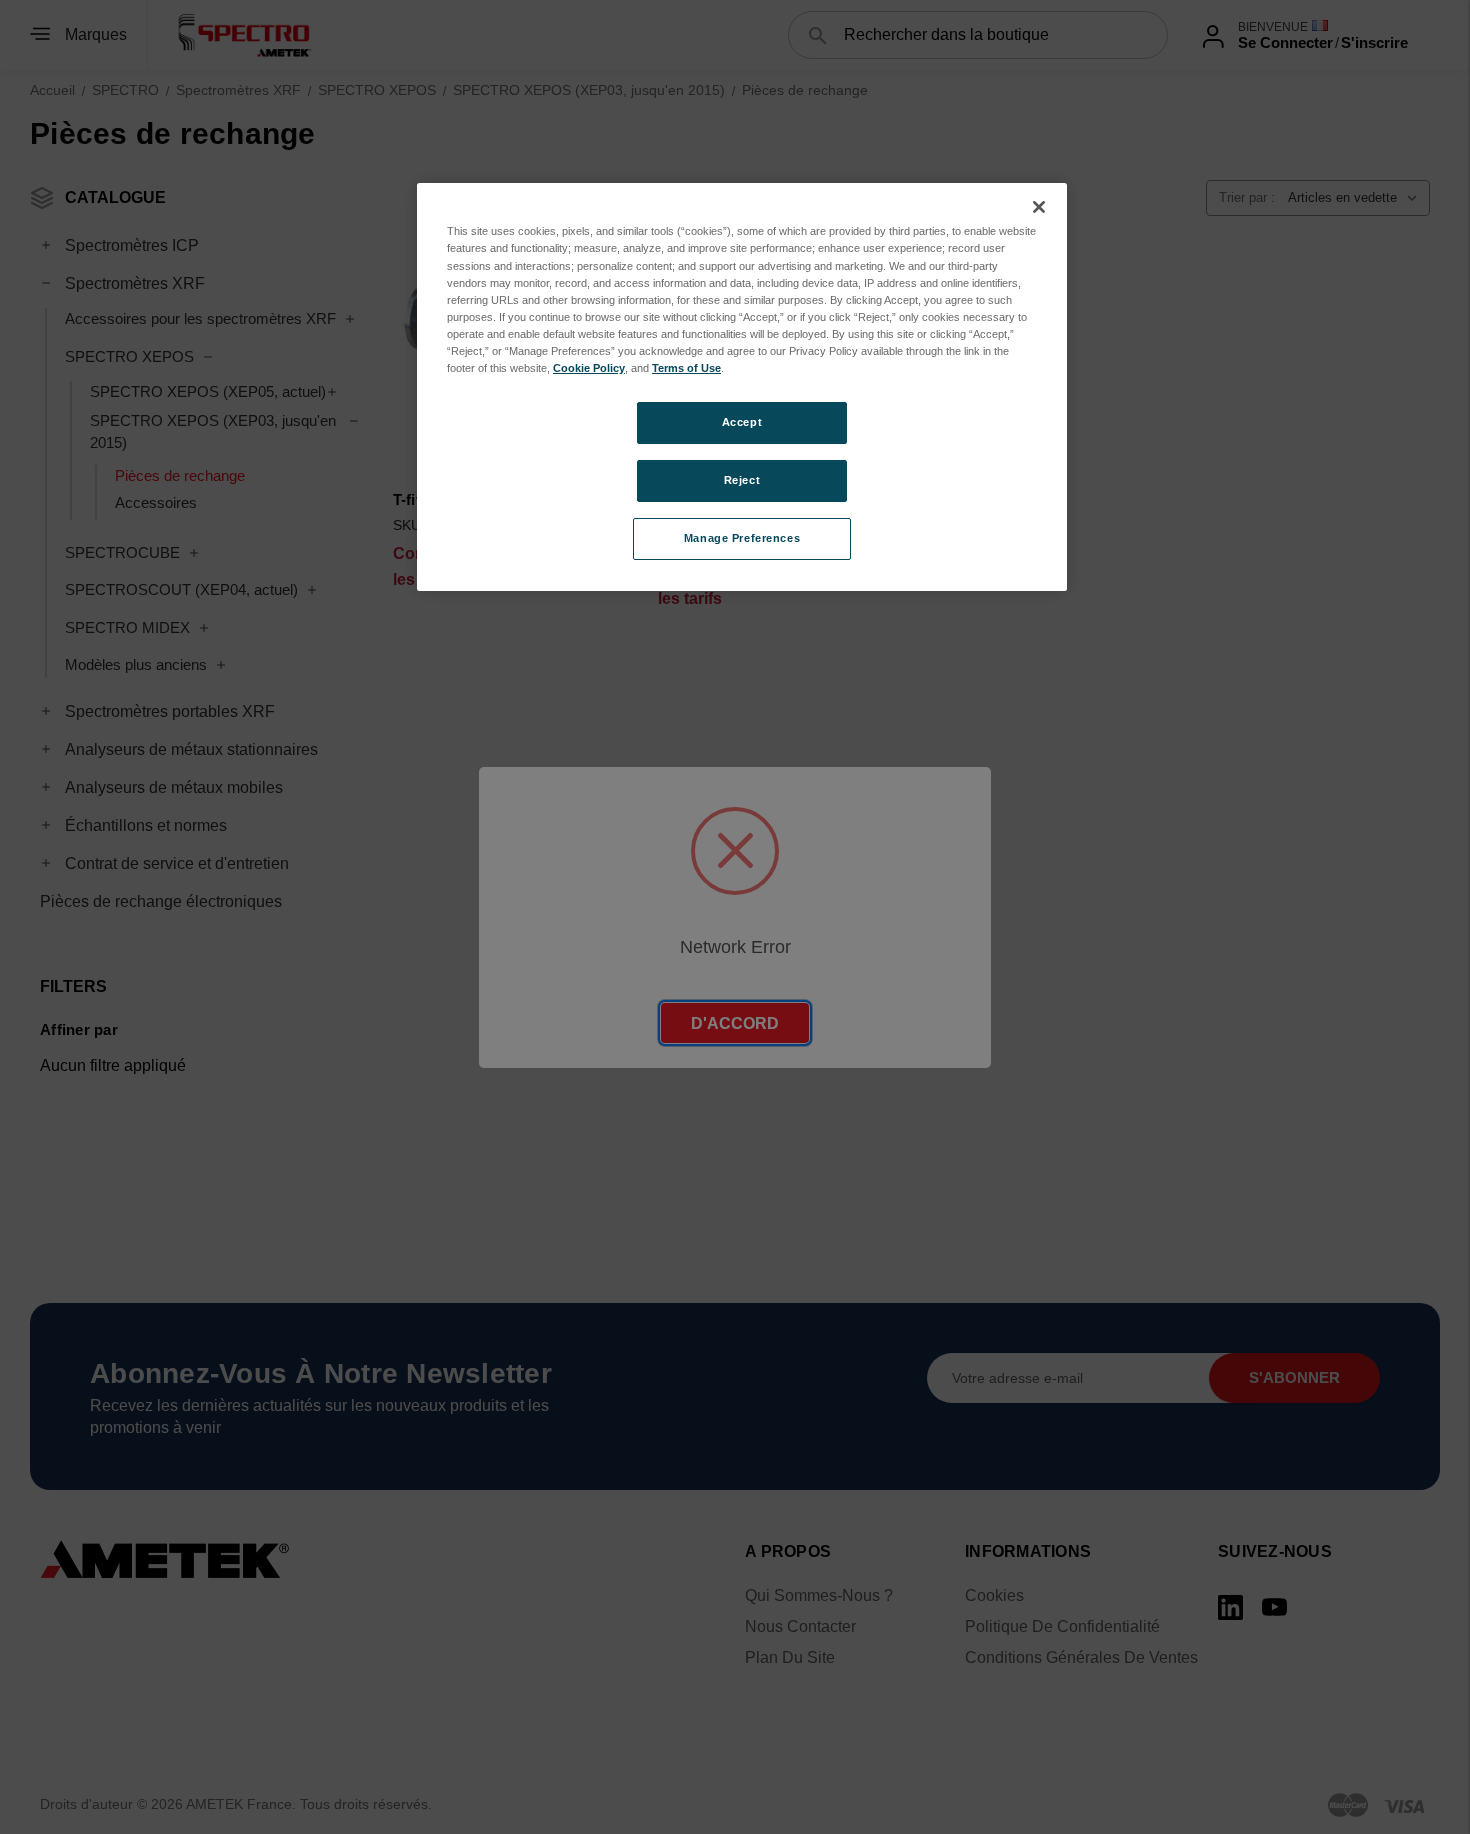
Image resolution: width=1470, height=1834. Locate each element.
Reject (742, 480)
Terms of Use (686, 368)
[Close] (1039, 207)
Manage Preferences (742, 538)
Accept (742, 422)
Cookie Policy (589, 368)
